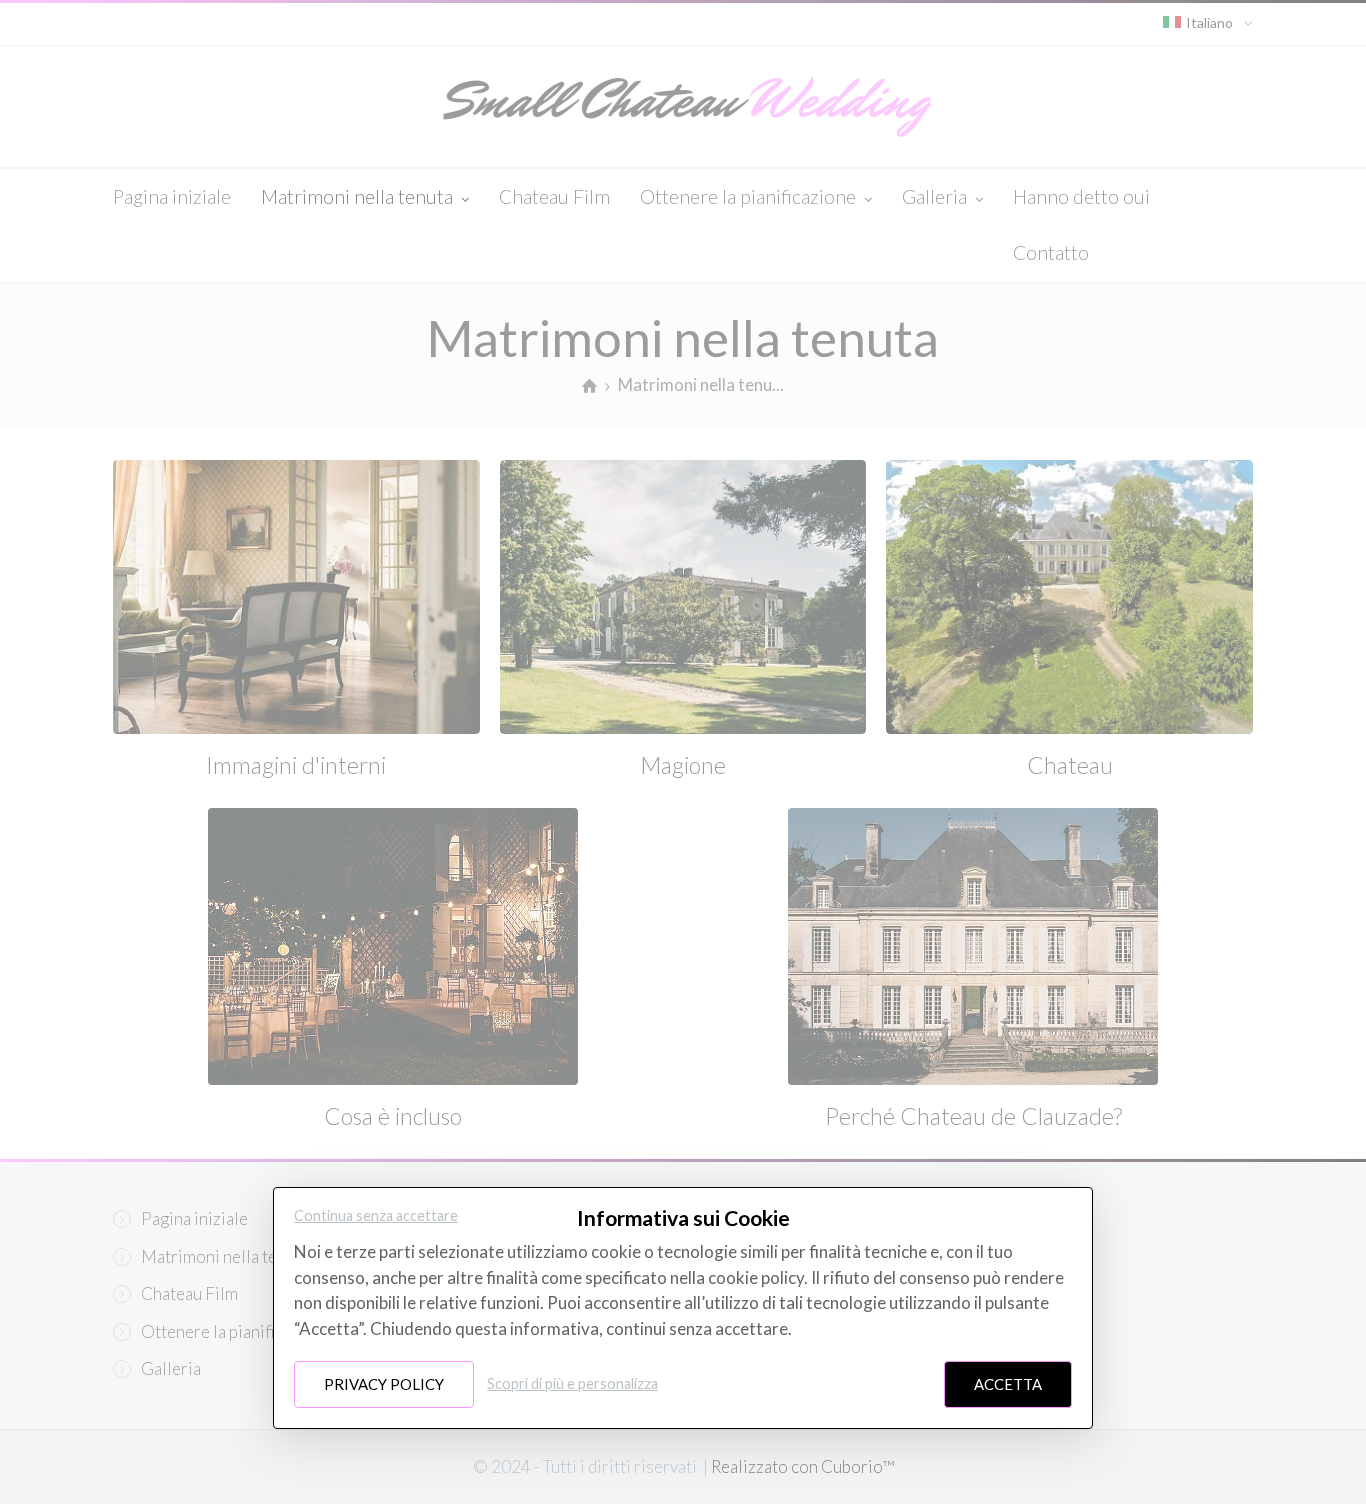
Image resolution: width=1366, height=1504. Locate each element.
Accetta (1008, 1384)
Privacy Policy (384, 1384)
